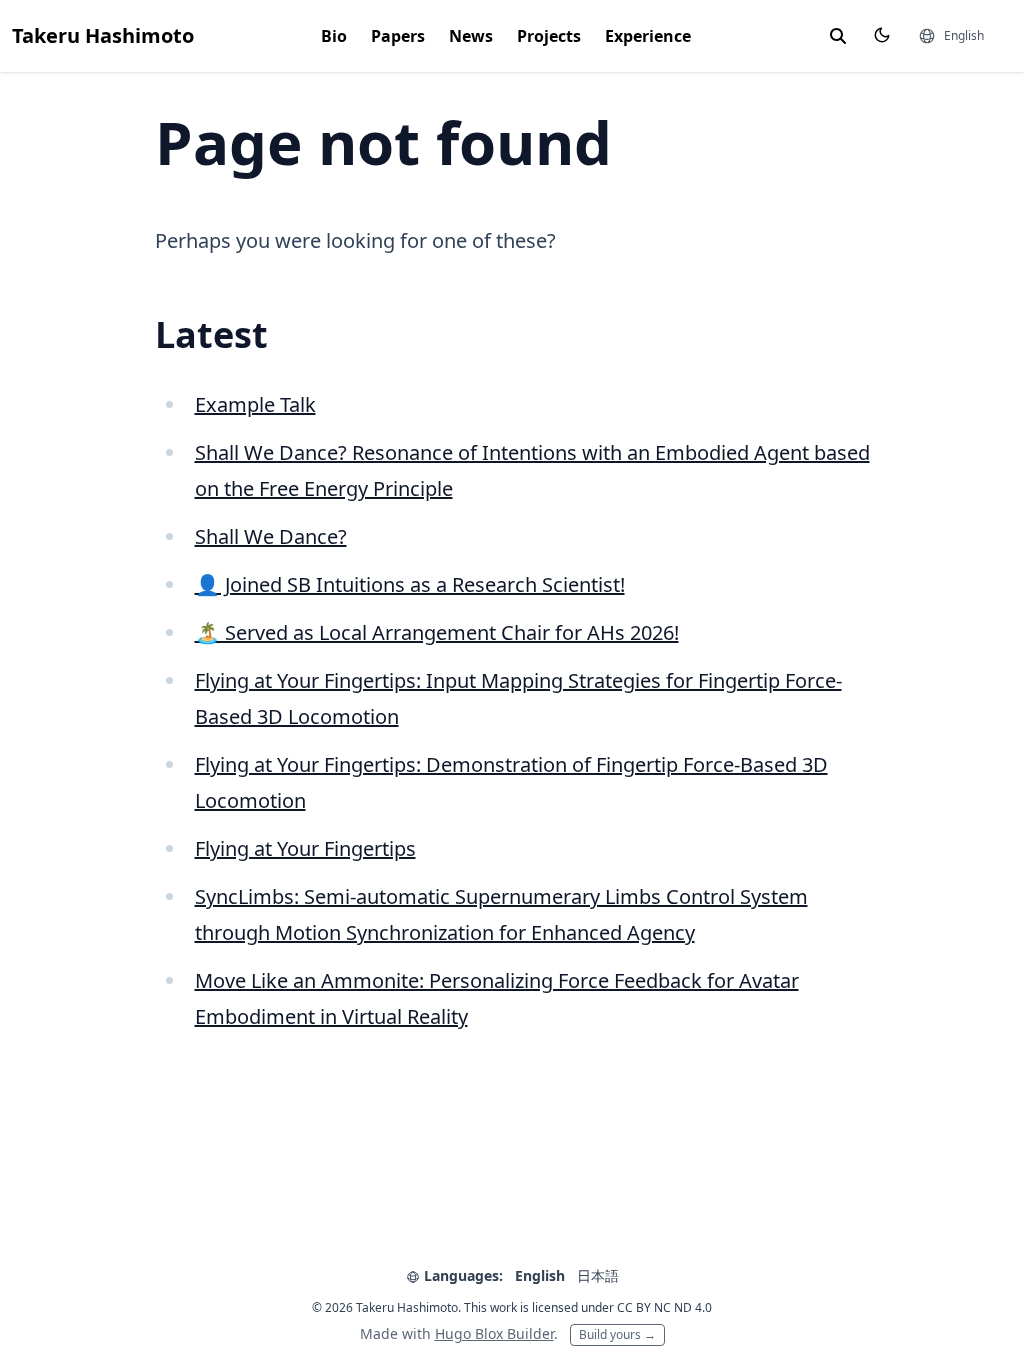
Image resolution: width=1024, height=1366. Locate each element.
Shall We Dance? (271, 536)
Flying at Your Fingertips (305, 848)
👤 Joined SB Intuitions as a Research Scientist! (410, 584)
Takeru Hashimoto (103, 35)
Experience (648, 36)
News (471, 36)
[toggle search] (838, 36)
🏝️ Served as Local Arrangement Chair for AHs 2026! (437, 632)
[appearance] (882, 35)
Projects (549, 36)
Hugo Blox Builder (494, 1333)
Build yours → (617, 1334)
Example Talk (255, 404)
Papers (398, 36)
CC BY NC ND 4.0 (664, 1307)
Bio (334, 36)
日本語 (598, 1275)
